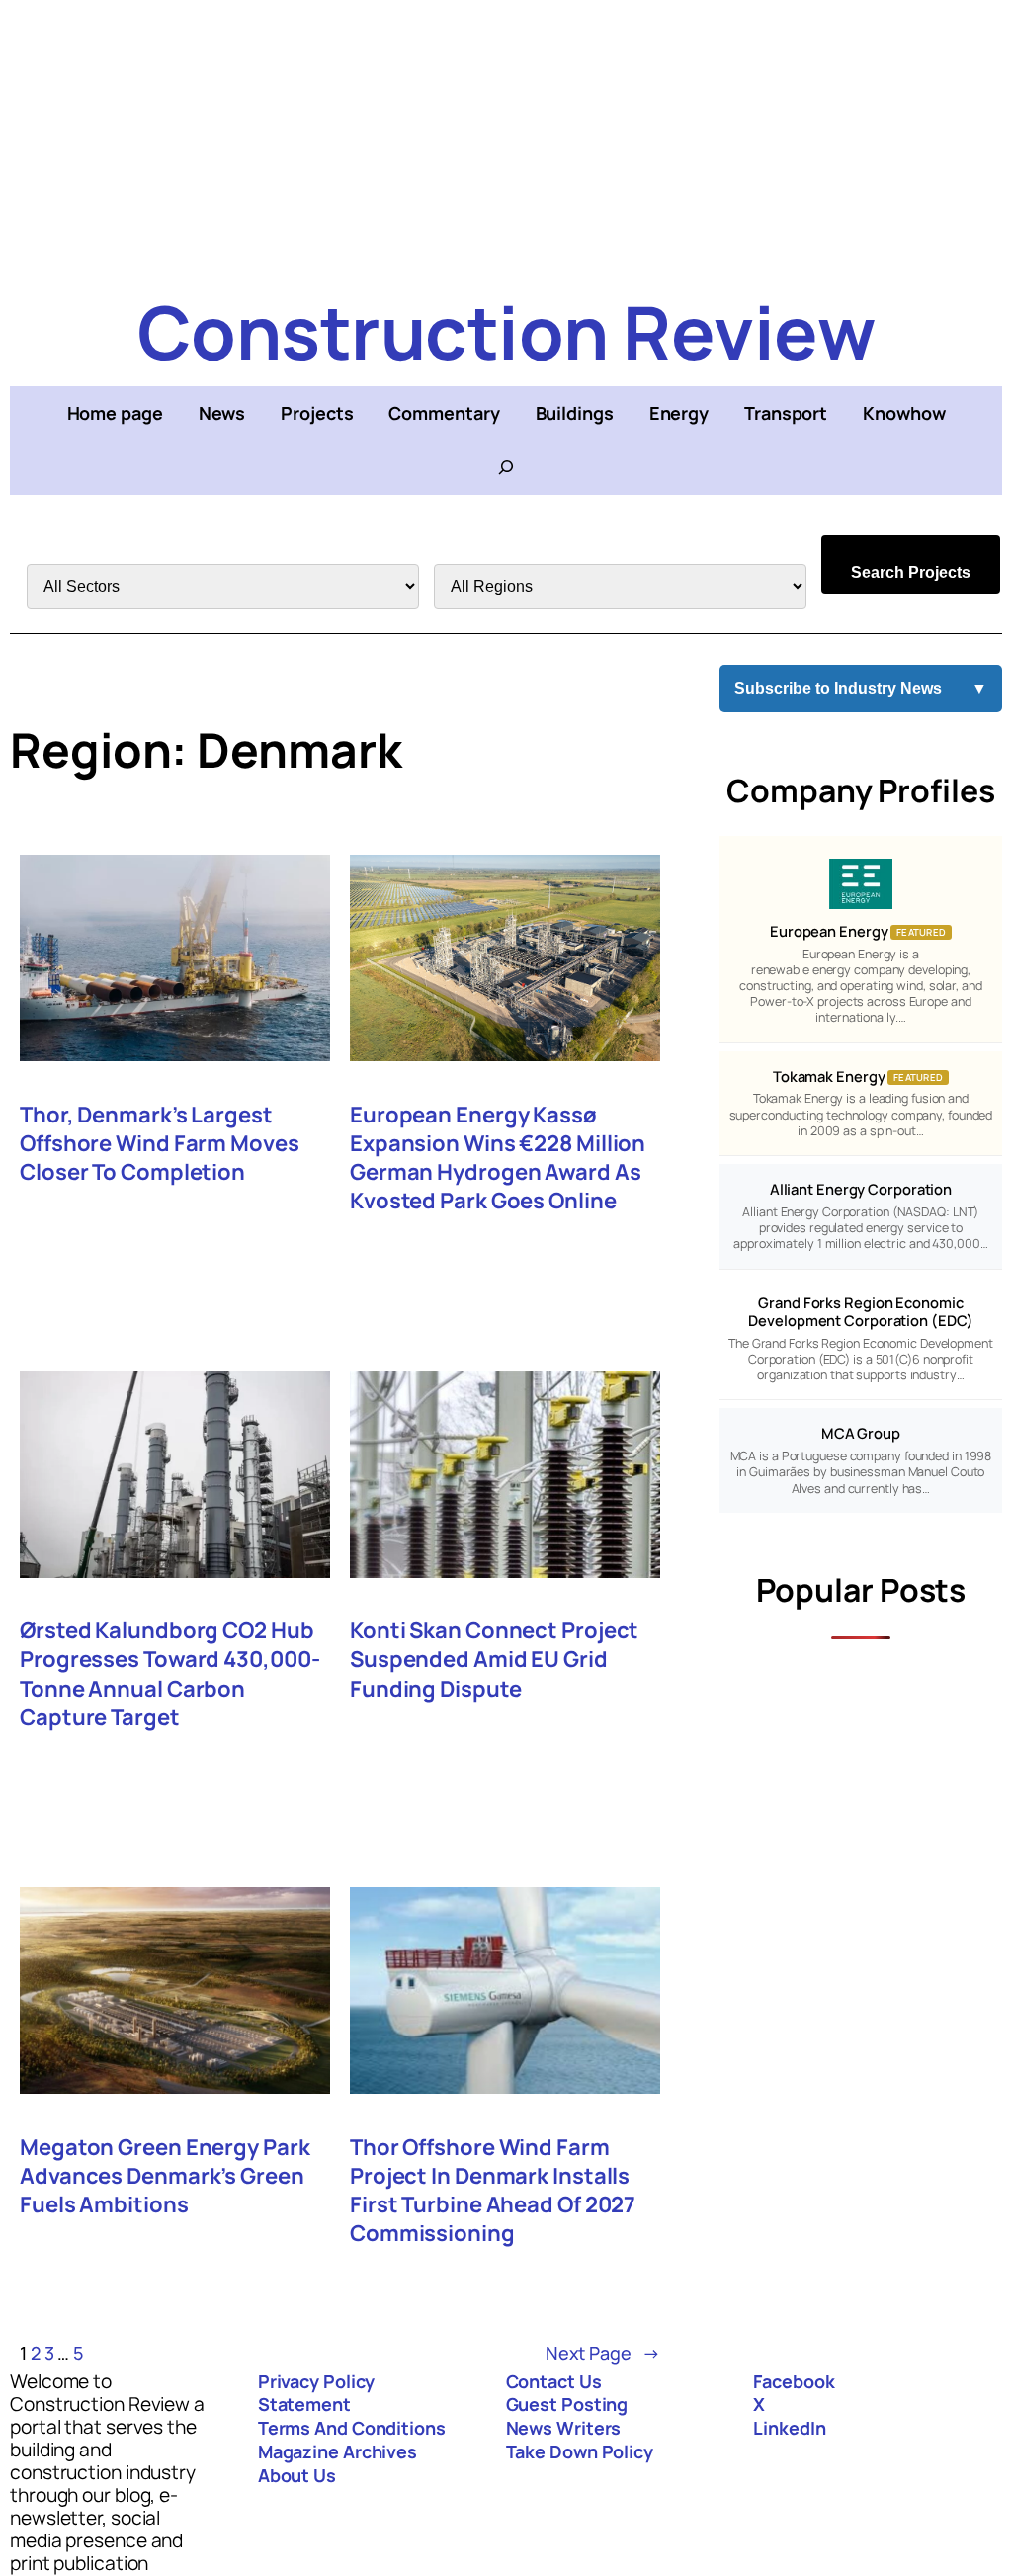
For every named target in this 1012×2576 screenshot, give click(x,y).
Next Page (603, 2353)
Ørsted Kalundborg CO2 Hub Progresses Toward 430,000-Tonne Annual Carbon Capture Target (169, 1674)
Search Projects (911, 573)
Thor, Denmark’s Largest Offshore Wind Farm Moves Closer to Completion (160, 1144)
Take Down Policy (580, 2451)
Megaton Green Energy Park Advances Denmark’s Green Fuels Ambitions (165, 2176)
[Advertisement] (506, 138)
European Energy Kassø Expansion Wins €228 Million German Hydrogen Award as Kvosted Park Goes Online (498, 1158)
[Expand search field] (506, 467)
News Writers (564, 2428)
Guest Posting (567, 2404)
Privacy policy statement (317, 2393)
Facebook (794, 2381)
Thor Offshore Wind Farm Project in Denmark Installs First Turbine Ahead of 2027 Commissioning (493, 2191)
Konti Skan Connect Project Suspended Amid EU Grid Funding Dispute (494, 1660)
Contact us (554, 2381)
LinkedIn (789, 2428)
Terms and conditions (352, 2428)
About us (297, 2475)
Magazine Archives (337, 2451)
